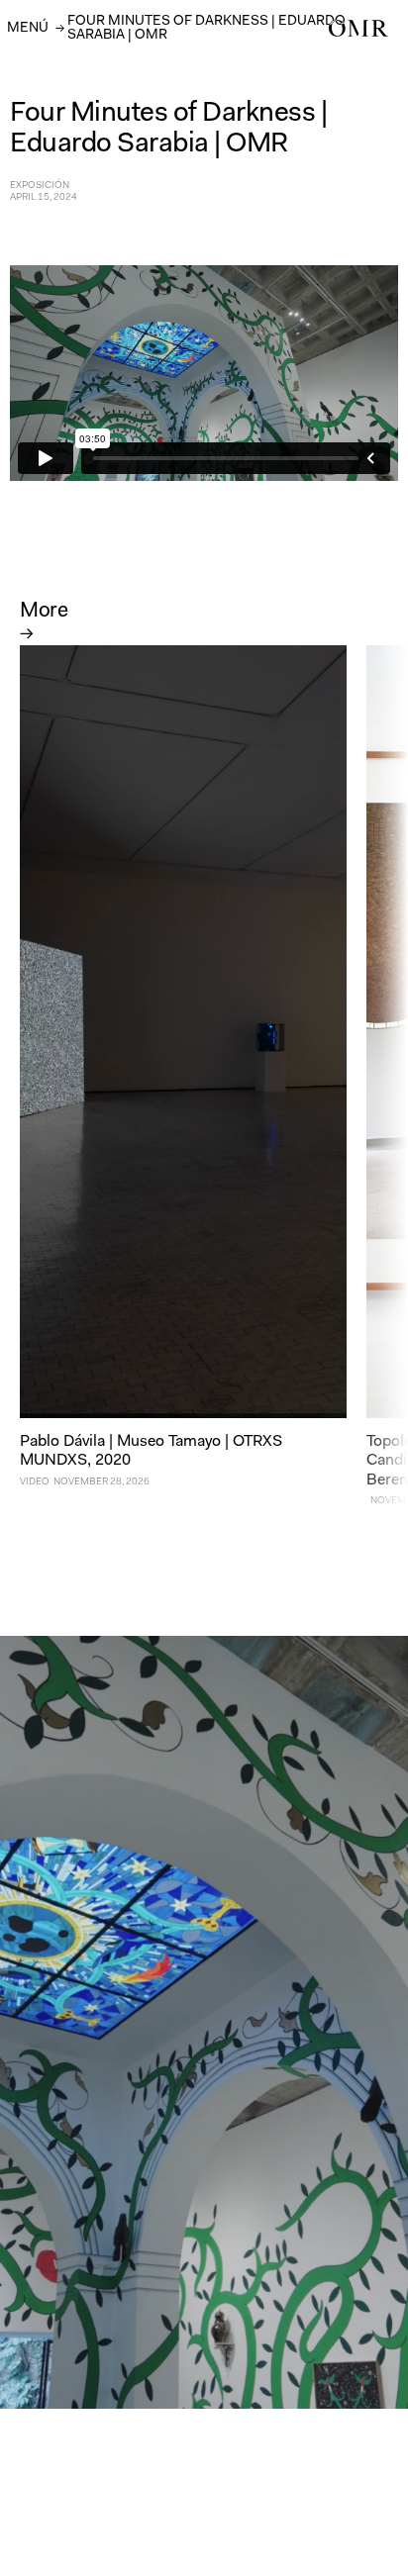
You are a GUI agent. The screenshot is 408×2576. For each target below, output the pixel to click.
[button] (28, 27)
